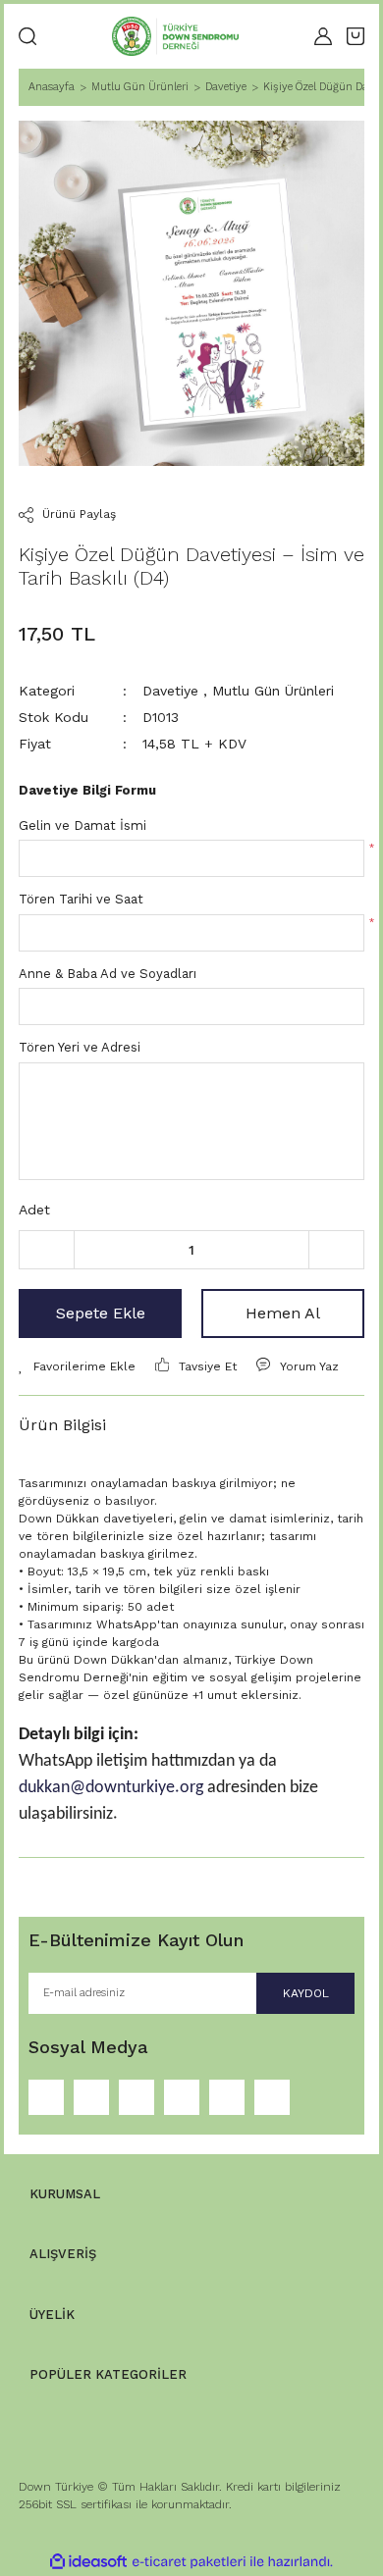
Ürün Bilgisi (62, 1425)
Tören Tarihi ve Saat (81, 899)
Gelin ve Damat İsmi (82, 825)
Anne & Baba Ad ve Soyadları (108, 974)
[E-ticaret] (189, 2561)
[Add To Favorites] (77, 1366)
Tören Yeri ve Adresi (80, 1047)
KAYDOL (306, 1993)
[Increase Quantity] (336, 1250)
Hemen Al (283, 1313)
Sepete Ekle (101, 1313)
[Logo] (176, 36)
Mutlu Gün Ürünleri (273, 691)
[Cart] (356, 36)
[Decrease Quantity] (47, 1250)
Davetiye (170, 691)
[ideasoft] (88, 2562)
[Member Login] (323, 36)
